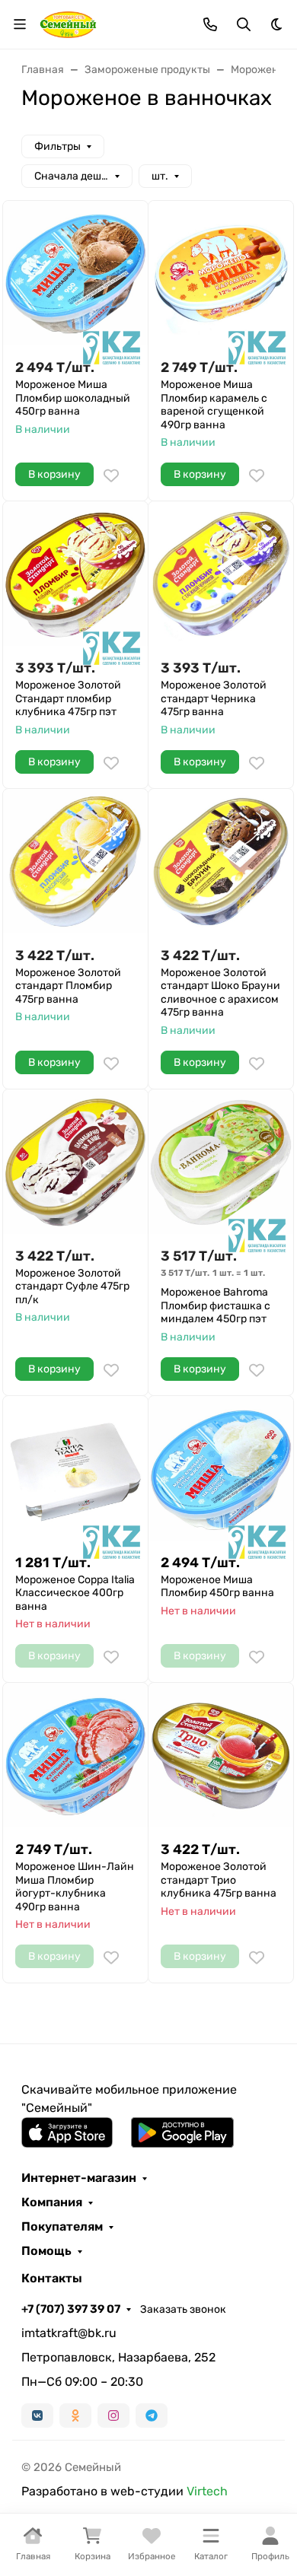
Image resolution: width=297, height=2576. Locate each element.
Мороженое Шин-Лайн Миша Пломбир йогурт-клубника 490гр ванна (75, 1887)
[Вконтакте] (37, 2415)
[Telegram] (152, 2415)
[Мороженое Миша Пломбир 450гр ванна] (221, 1468)
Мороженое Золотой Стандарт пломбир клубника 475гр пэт (68, 698)
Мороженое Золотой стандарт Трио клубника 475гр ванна (219, 1880)
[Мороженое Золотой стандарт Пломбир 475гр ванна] (75, 861)
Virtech (207, 2491)
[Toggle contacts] (210, 24)
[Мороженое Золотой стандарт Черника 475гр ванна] (221, 574)
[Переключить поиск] (244, 24)
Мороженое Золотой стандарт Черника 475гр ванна (214, 698)
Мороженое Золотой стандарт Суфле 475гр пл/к (72, 1286)
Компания (52, 2202)
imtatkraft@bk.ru (69, 2333)
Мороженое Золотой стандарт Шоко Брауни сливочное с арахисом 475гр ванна (220, 993)
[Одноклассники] (75, 2415)
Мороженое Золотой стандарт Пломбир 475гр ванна (68, 986)
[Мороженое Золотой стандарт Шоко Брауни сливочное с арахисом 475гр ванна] (221, 861)
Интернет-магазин (79, 2178)
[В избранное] (111, 475)
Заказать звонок (183, 2309)
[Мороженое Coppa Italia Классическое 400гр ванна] (75, 1468)
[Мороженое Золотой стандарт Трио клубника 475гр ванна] (221, 1755)
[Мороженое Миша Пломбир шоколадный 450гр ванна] (75, 273)
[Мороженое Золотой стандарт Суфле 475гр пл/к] (75, 1162)
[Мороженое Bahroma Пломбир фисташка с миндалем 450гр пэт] (221, 1162)
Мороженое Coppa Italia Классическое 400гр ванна (75, 1593)
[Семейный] (68, 23)
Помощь (46, 2251)
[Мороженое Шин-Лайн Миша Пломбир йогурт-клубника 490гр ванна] (75, 1755)
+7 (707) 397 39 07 (71, 2309)
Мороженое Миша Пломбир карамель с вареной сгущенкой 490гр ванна (214, 405)
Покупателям (62, 2227)
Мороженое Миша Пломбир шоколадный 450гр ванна (73, 398)
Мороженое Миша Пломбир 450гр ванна (217, 1587)
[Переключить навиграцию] (20, 24)
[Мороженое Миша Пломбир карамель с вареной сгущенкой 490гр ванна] (221, 273)
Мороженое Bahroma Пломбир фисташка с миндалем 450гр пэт (216, 1305)
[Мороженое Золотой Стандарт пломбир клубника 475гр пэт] (75, 574)
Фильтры (57, 146)
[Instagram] (113, 2415)
